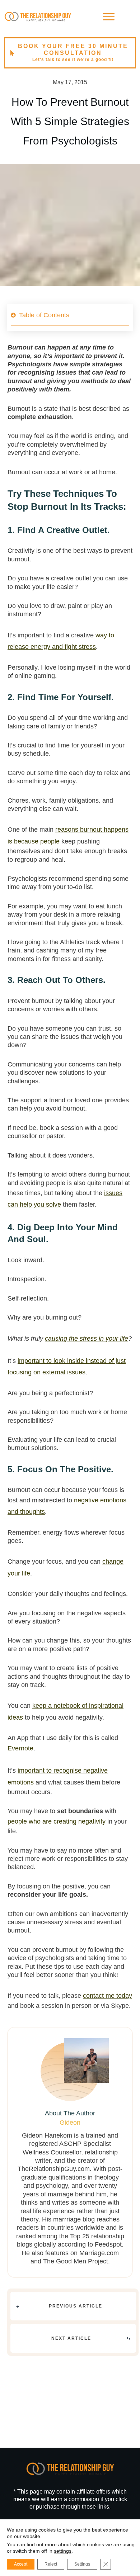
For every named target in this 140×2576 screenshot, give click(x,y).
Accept (21, 2564)
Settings (82, 2564)
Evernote (20, 1748)
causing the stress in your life (87, 1339)
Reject (51, 2564)
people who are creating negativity (57, 1821)
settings (63, 2551)
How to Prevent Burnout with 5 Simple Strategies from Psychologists (70, 121)
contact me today (108, 1996)
